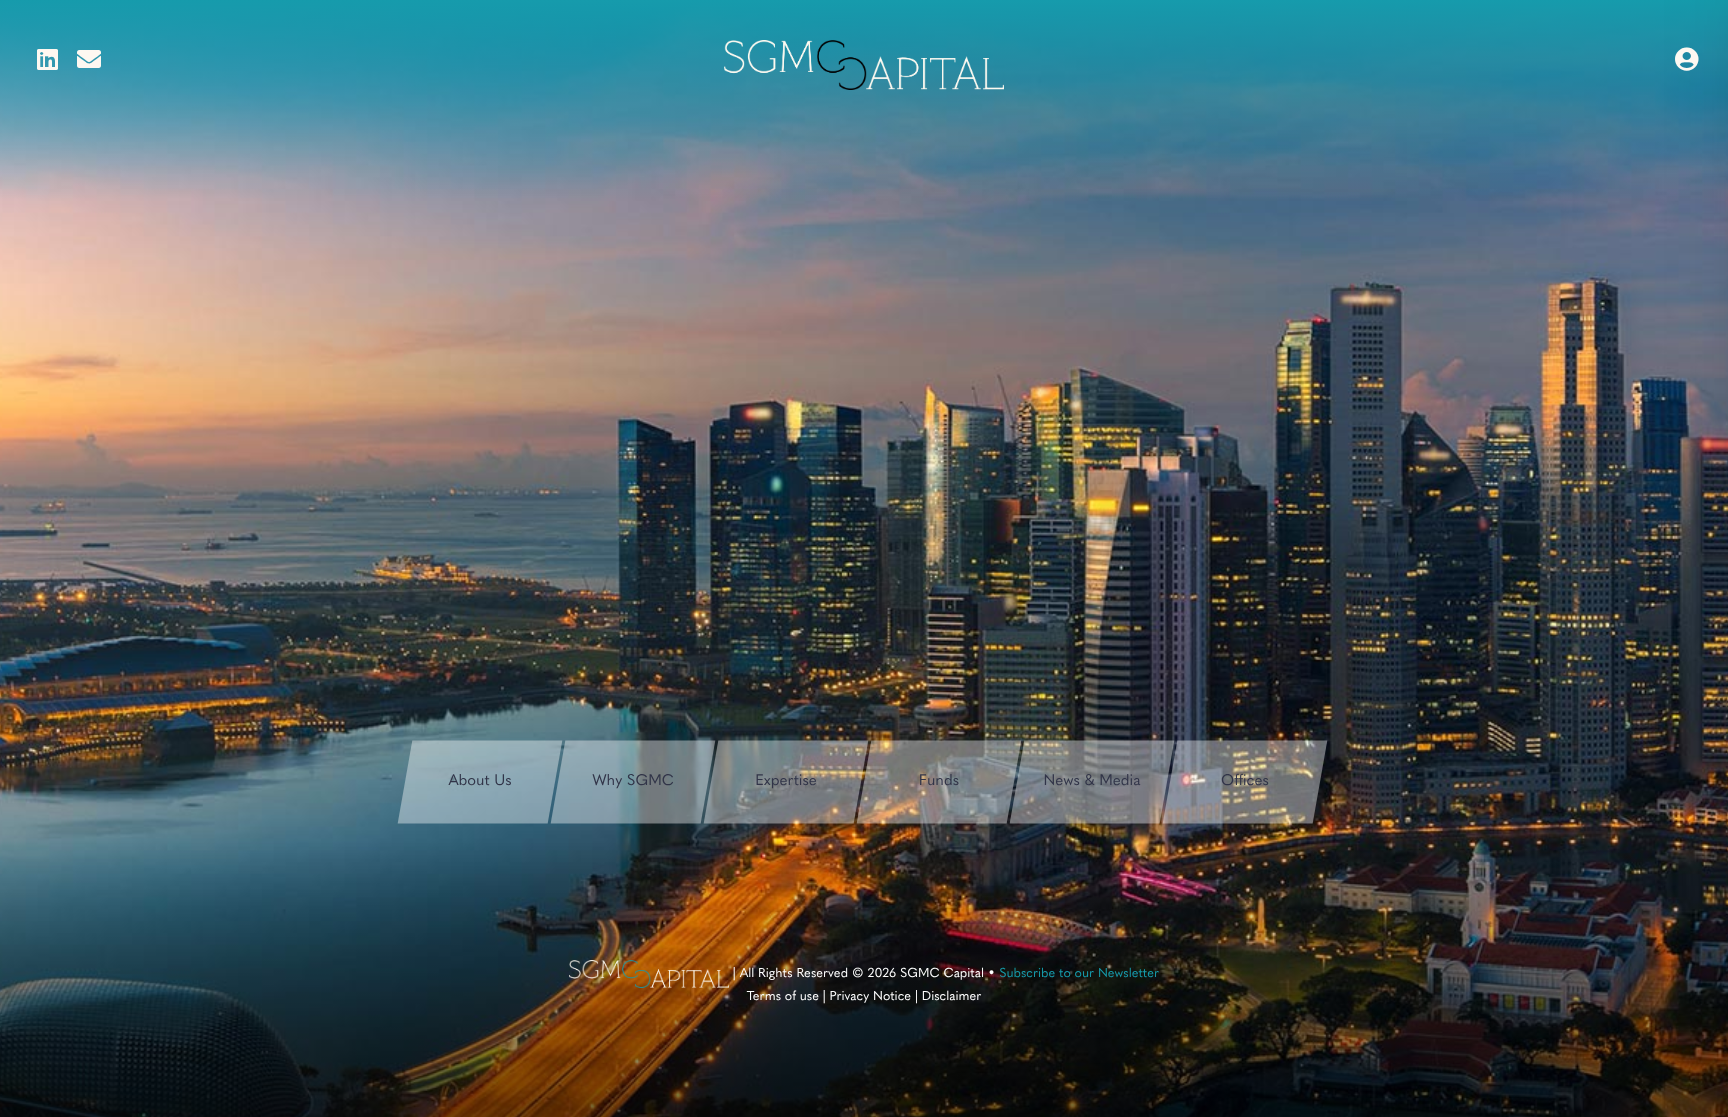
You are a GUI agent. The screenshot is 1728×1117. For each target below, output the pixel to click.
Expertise (786, 780)
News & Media (1092, 780)
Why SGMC (633, 780)
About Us (479, 780)
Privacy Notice (871, 997)
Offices (1245, 780)
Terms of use (783, 997)
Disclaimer (952, 997)
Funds (939, 780)
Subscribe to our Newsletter (1079, 974)
